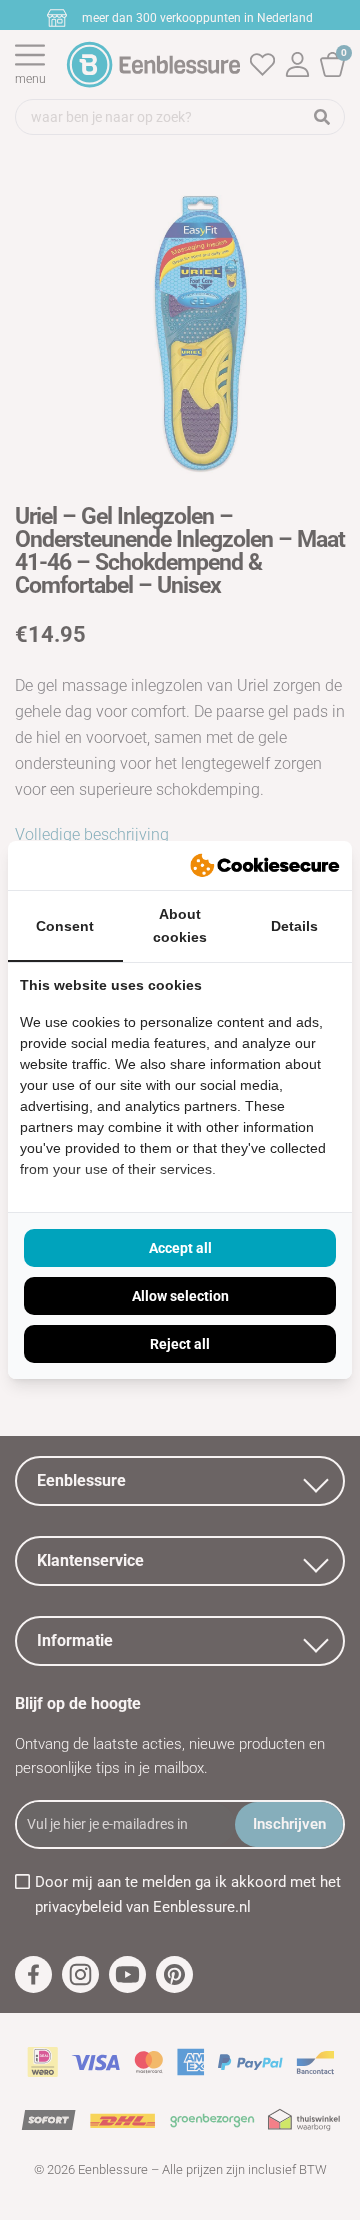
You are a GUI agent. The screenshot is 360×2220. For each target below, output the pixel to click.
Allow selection (180, 1296)
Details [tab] (294, 926)
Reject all (180, 1344)
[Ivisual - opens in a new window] (265, 866)
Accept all (180, 1248)
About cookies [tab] (180, 925)
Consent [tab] (65, 926)
